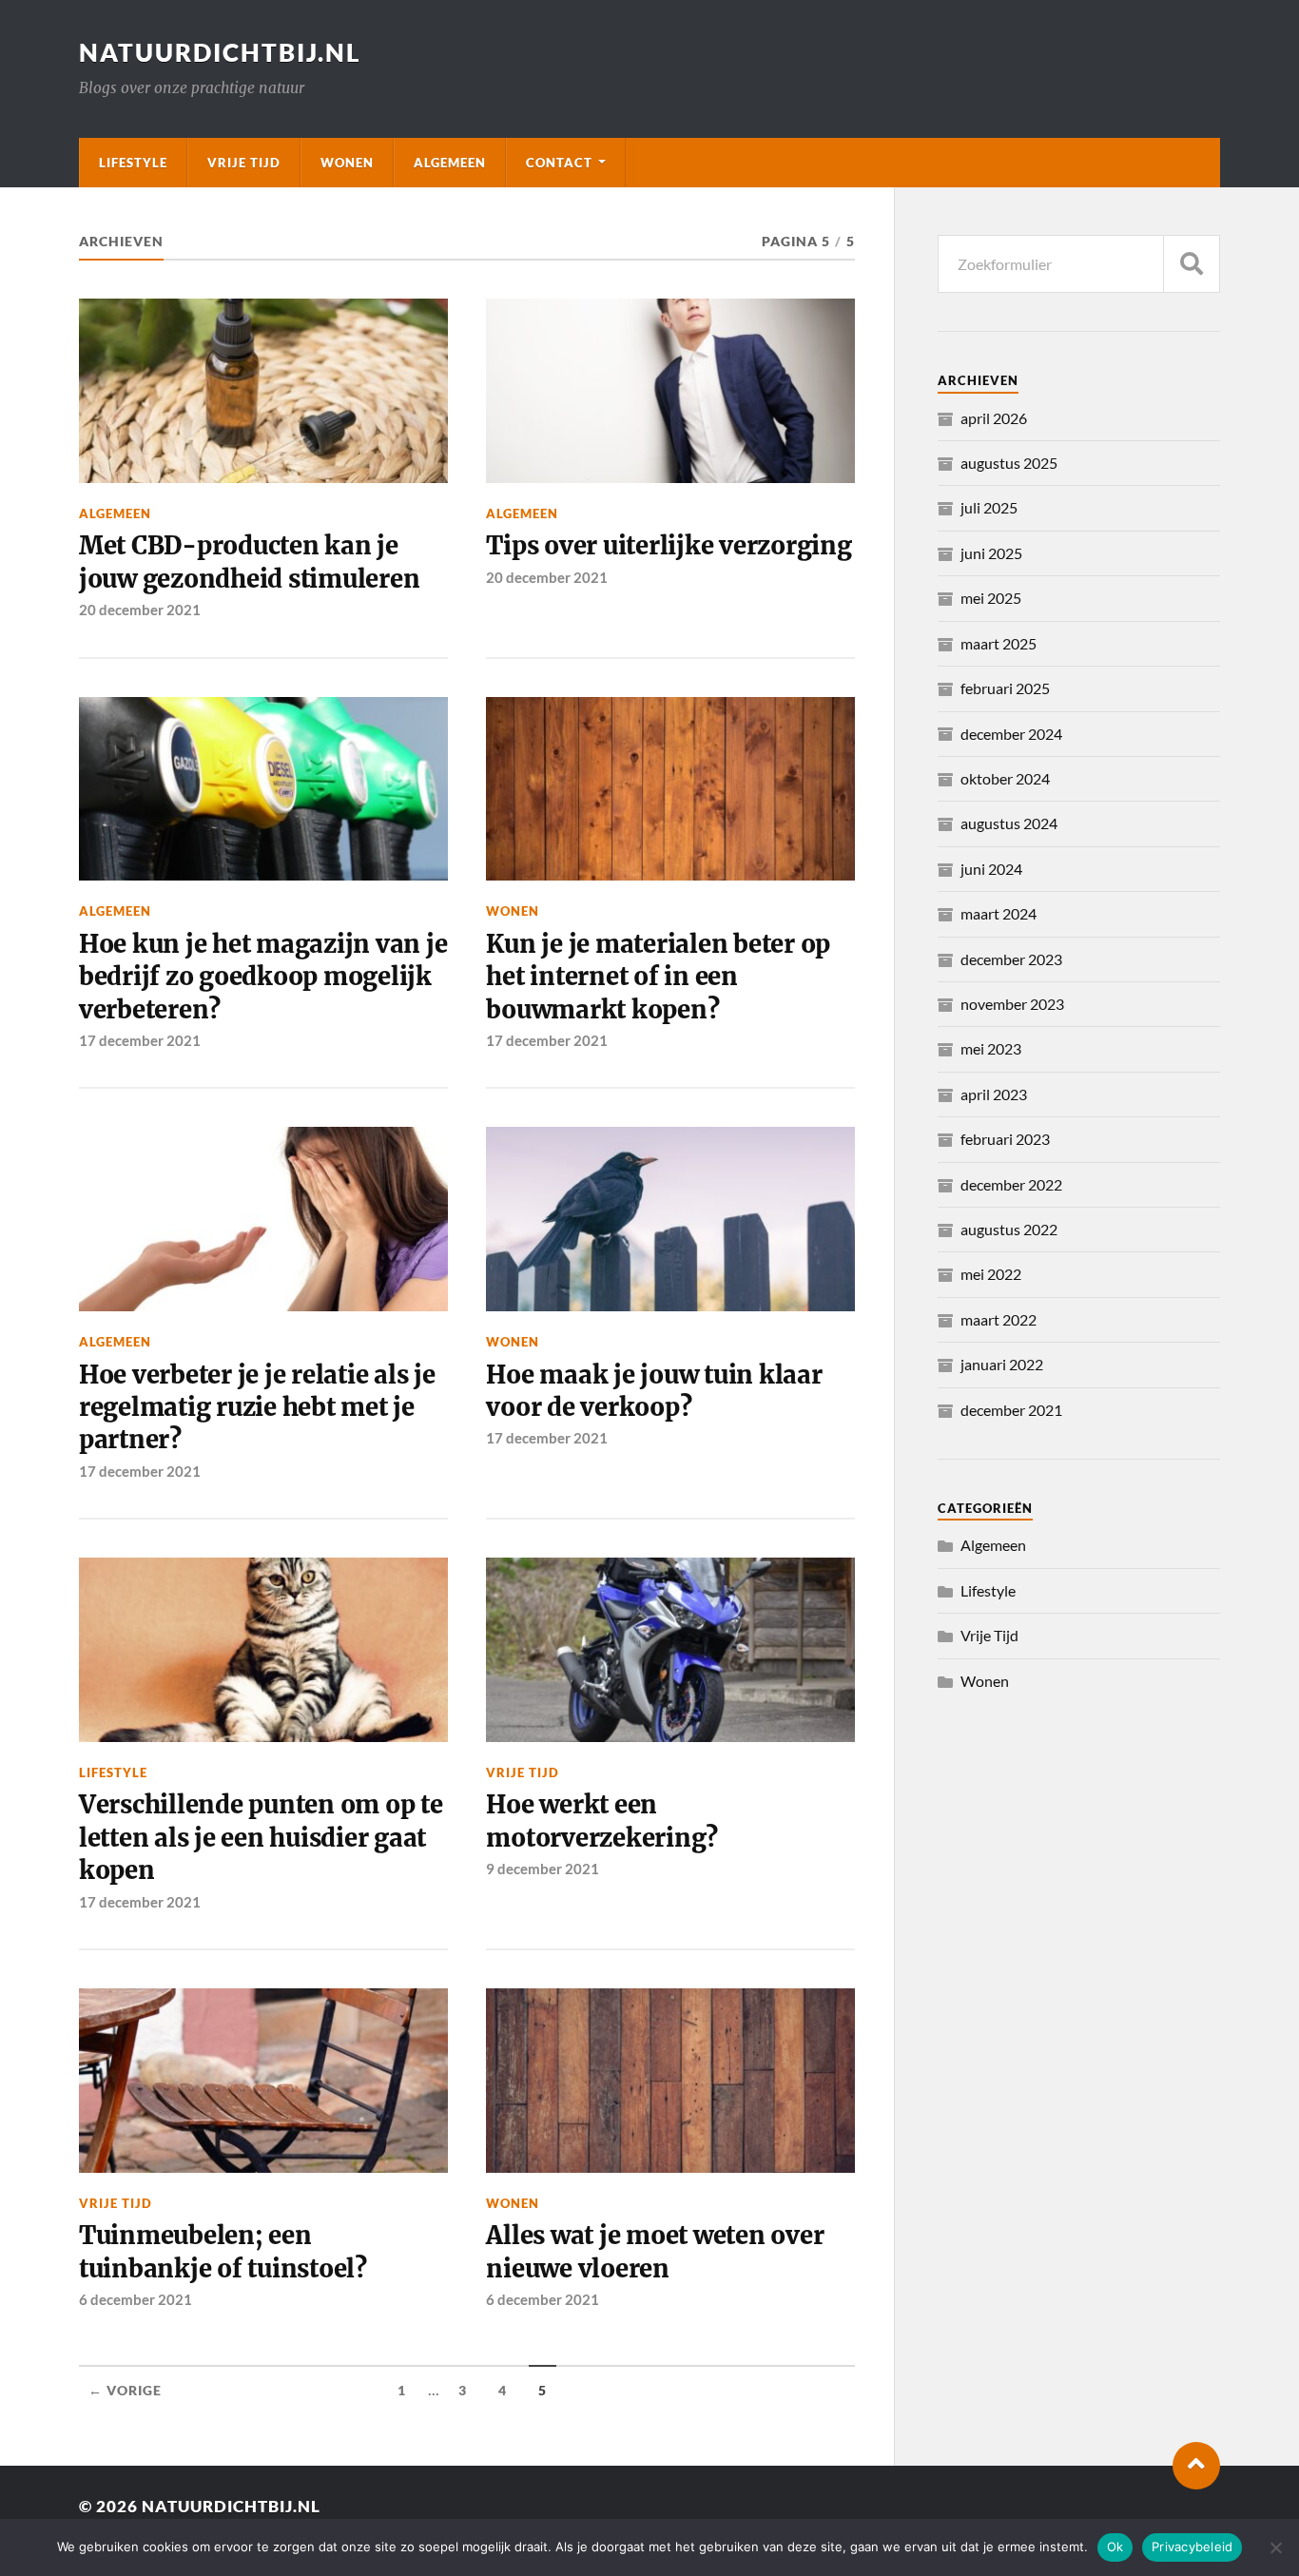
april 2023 (994, 1094)
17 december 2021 (140, 1040)
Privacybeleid (1192, 2547)
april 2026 (994, 418)
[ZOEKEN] (1192, 264)
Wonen (347, 163)
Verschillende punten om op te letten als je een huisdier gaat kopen (261, 1838)
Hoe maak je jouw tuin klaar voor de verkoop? (654, 1391)
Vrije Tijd (244, 163)
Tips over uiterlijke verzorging (669, 546)
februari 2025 (1005, 688)
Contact (559, 163)
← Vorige (125, 2391)
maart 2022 (998, 1319)
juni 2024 (991, 869)
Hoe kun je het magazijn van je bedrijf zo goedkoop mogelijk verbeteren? (263, 977)
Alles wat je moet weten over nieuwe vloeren (655, 2252)
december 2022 (1011, 1184)
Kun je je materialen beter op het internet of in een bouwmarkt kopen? (658, 977)
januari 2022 (1002, 1364)
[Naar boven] (1196, 2466)
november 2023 (1012, 1004)
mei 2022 (991, 1274)
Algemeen (450, 163)
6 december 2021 (136, 2299)
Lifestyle (133, 163)
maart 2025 (998, 643)
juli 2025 (989, 507)
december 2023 (1011, 959)
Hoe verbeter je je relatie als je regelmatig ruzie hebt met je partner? (257, 1408)
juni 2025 (991, 553)
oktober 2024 (1005, 778)
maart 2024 (998, 913)
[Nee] (1275, 2547)
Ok (1115, 2547)
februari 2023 (1005, 1139)
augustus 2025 (1009, 463)
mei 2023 (991, 1048)
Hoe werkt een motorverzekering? (602, 1821)
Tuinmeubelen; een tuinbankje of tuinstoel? (223, 2252)
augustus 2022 (1009, 1229)
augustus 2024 (1009, 823)
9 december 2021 (543, 1869)
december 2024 (1011, 734)
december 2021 (1011, 1410)
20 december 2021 (140, 610)
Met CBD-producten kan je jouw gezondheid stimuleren (249, 562)
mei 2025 (991, 598)
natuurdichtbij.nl (220, 52)
